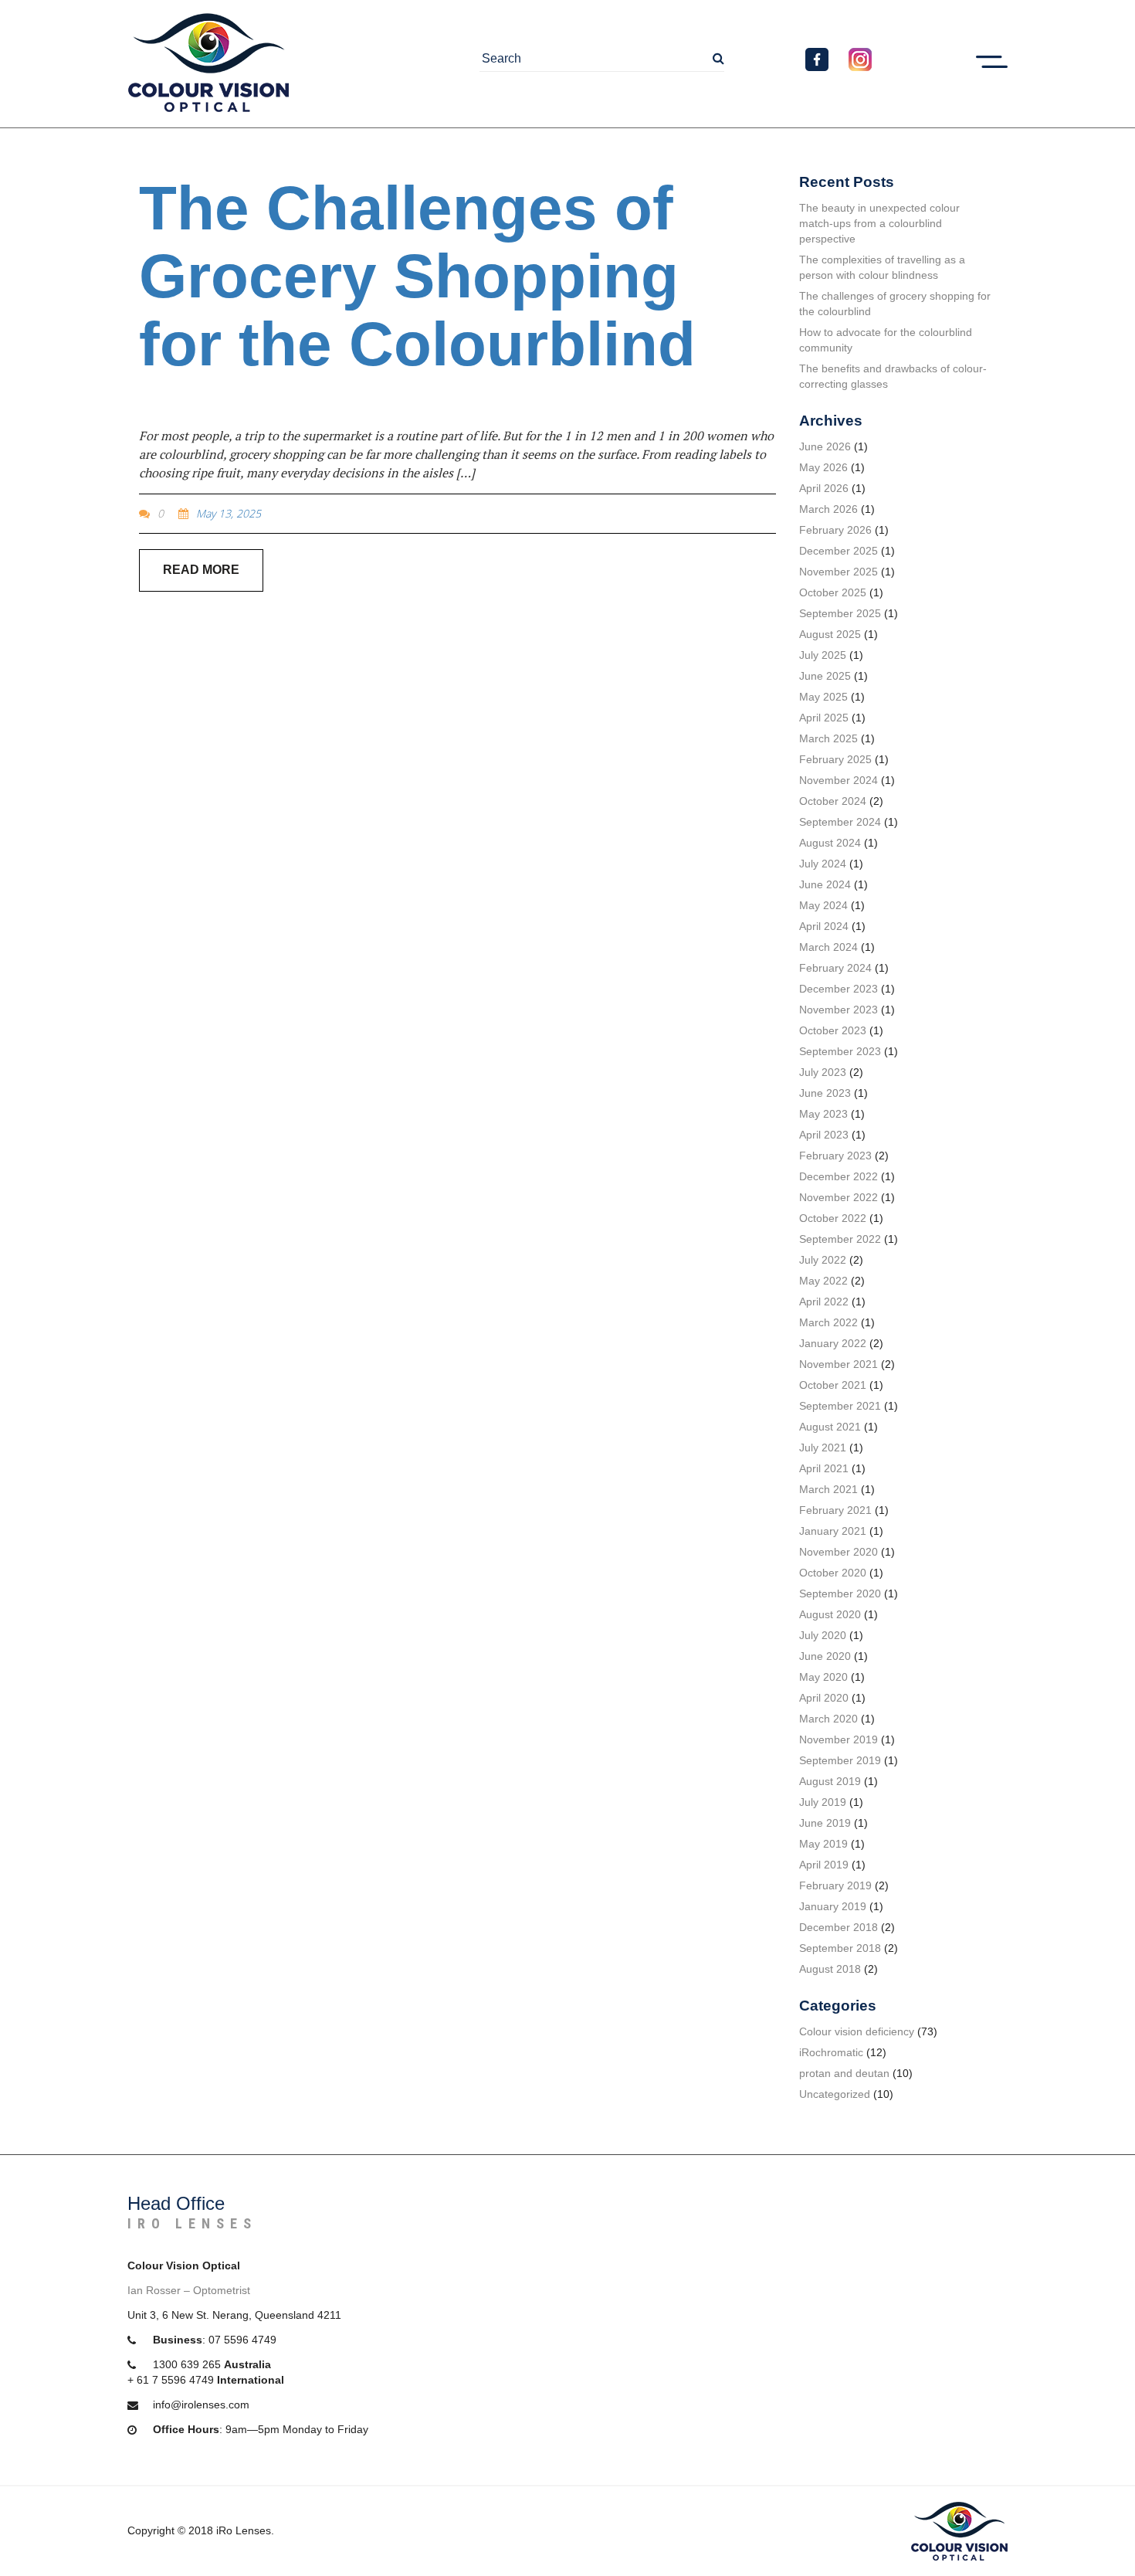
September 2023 (840, 1051)
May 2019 (823, 1844)
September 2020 (840, 1593)
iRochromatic (831, 2052)
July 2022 (823, 1260)
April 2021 (824, 1468)
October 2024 (833, 801)
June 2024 (825, 884)
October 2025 (833, 592)
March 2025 (828, 738)
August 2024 (830, 843)
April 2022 (824, 1302)
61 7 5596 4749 (175, 2380)
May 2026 (823, 467)
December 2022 (839, 1176)
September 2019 (840, 1760)
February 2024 (835, 968)
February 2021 (835, 1510)
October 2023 (833, 1030)
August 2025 (830, 634)
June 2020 (825, 1656)
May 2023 (823, 1114)
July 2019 (823, 1802)
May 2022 (823, 1281)
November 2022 (839, 1197)
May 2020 (823, 1677)
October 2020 (833, 1573)
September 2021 (840, 1406)
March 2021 (828, 1489)
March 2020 (828, 1719)
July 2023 (823, 1072)
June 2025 (825, 676)
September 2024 (840, 822)
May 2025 (823, 697)
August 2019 (830, 1781)
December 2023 (839, 989)
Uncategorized (835, 2094)
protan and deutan (844, 2073)
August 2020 (830, 1614)
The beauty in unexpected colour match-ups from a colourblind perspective (879, 223)
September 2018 (840, 1948)
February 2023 (835, 1156)
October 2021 (833, 1385)
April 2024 (824, 926)
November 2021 (839, 1364)
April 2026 (824, 488)
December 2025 (839, 551)
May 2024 (823, 905)
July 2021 (823, 1448)
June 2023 (825, 1093)
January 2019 (833, 1906)
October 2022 (833, 1218)
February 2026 (835, 530)
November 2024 (839, 780)
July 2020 (823, 1635)
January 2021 (833, 1531)
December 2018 (839, 1927)
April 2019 (824, 1865)
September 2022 (840, 1239)
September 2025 (840, 613)
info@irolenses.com (201, 2405)
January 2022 (833, 1343)
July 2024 (823, 864)
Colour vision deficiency (857, 2031)
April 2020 (824, 1698)
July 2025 (823, 655)
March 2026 (828, 509)
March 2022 (828, 1322)
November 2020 (839, 1552)
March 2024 (828, 947)
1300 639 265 (187, 2364)
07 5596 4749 (242, 2340)
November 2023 (839, 1010)
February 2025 (835, 759)
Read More (201, 570)
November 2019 (839, 1739)
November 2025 (839, 572)
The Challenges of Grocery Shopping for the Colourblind (417, 276)
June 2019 (825, 1823)
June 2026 (825, 446)
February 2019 (835, 1885)
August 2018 (830, 1969)
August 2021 (830, 1427)
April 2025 (824, 718)
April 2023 (824, 1135)
